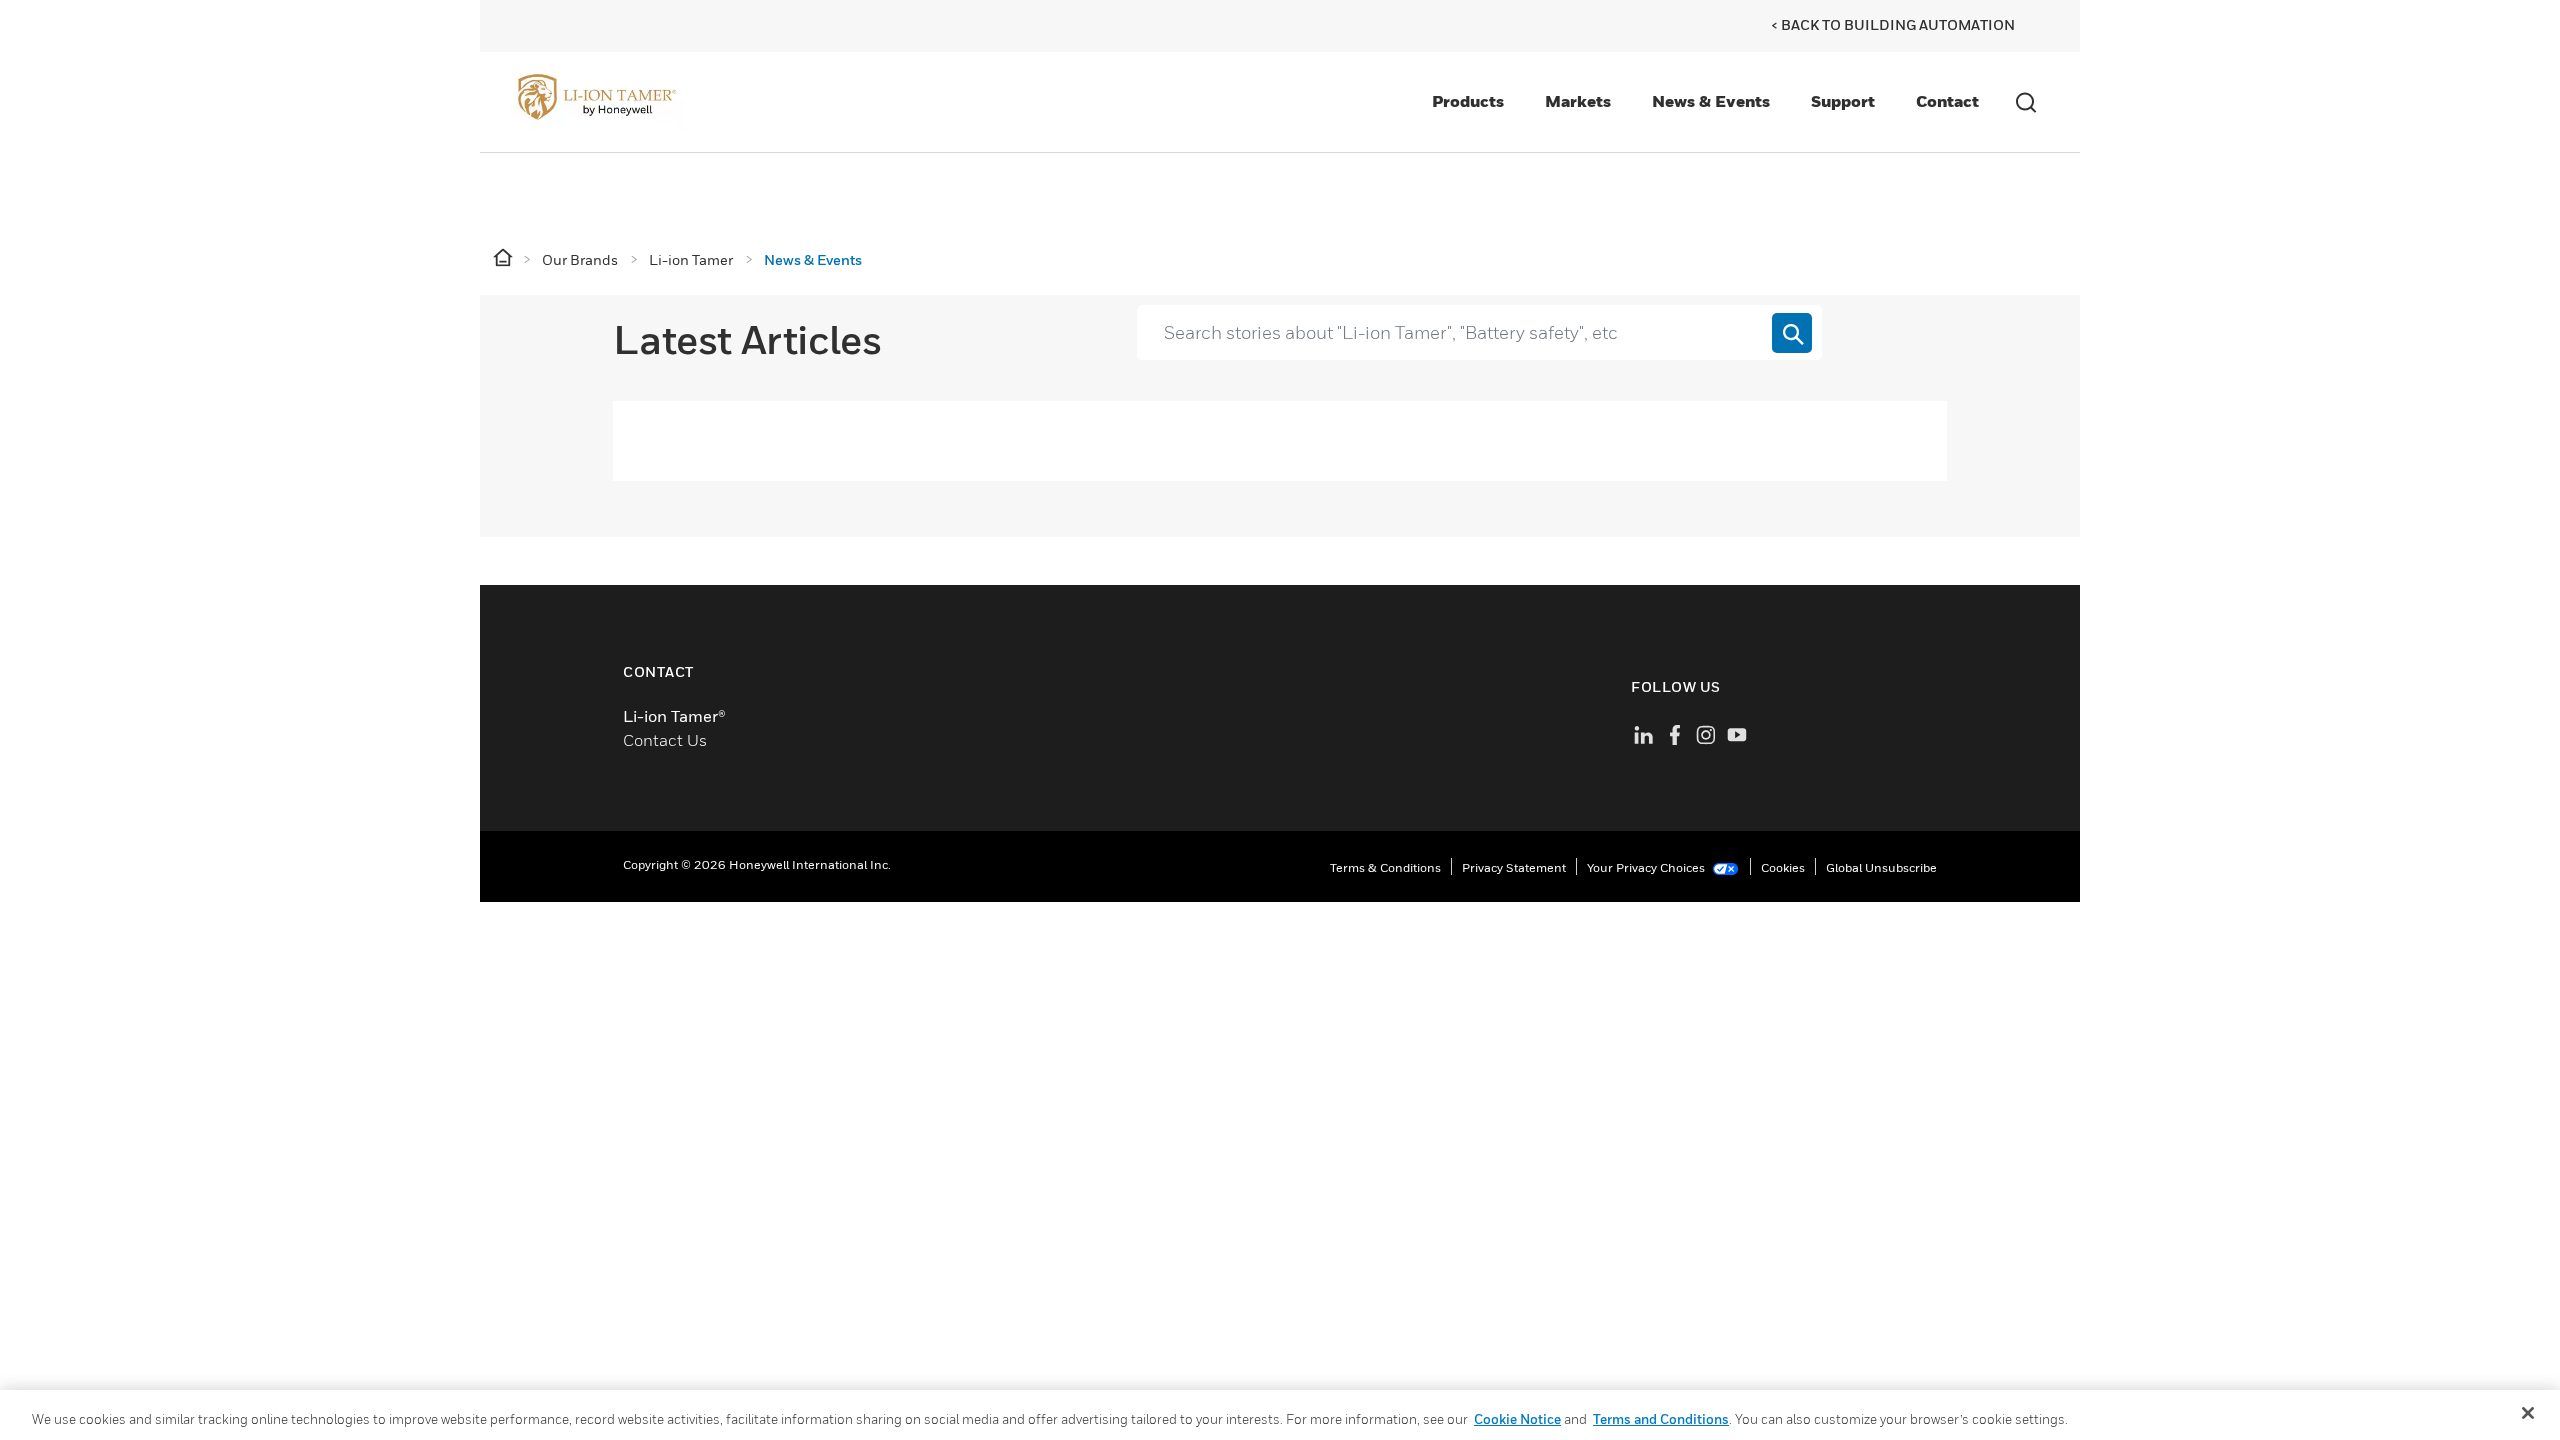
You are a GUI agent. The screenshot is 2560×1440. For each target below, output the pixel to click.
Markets (1578, 101)
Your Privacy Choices (1647, 867)
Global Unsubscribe (1881, 867)
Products (1468, 101)
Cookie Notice (1517, 1419)
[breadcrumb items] (504, 258)
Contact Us (665, 740)
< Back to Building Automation (1893, 24)
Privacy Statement (1514, 867)
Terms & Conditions (1385, 867)
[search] (1792, 333)
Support (1843, 101)
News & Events (1711, 101)
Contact (1947, 101)
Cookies (1783, 867)
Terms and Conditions (1661, 1419)
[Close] (2528, 1413)
